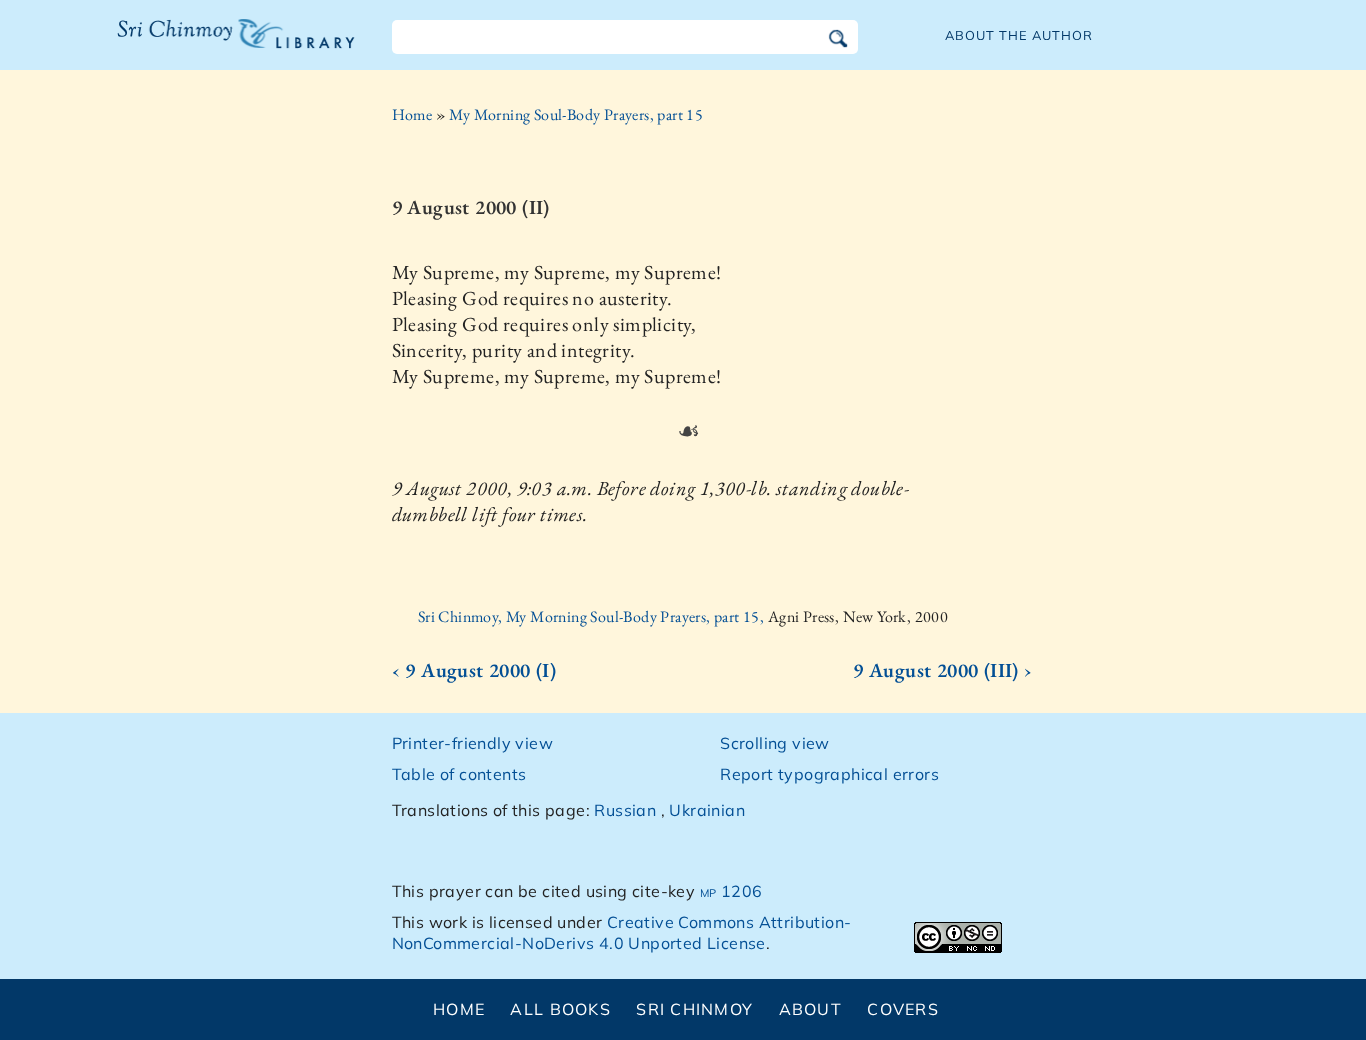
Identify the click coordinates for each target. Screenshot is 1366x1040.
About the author (1019, 35)
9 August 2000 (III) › (942, 670)
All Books (560, 1009)
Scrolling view (775, 743)
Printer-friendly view (472, 743)
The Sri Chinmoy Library (195, 46)
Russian (625, 810)
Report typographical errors (829, 774)
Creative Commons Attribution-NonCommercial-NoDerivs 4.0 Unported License (622, 932)
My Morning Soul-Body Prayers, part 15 (576, 114)
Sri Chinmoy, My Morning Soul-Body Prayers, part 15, (593, 616)
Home (412, 114)
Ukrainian (707, 810)
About (810, 1009)
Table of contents (459, 774)
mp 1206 (731, 891)
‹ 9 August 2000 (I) (474, 670)
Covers (903, 1009)
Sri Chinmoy (694, 1009)
